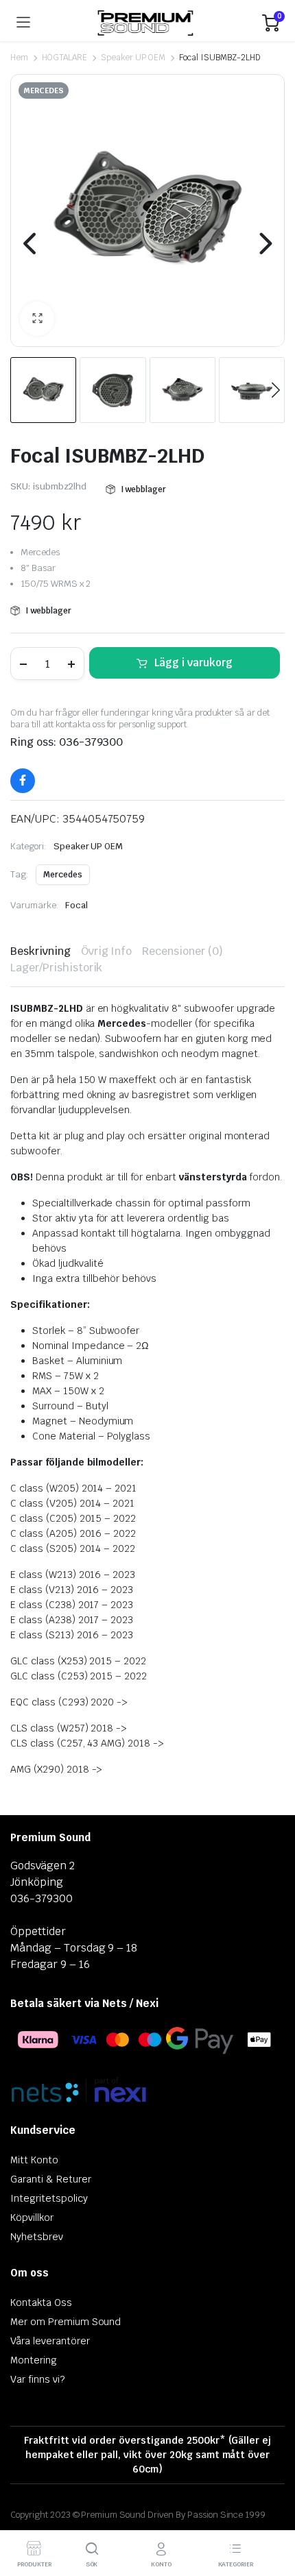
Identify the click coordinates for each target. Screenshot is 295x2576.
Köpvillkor (32, 2217)
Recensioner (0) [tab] (182, 951)
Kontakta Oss (41, 2302)
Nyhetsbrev (37, 2237)
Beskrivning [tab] (40, 951)
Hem (19, 58)
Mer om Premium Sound (66, 2322)
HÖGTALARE (64, 58)
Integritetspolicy (49, 2198)
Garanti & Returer (51, 2179)
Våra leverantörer (50, 2341)
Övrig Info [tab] (107, 951)
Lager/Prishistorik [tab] (56, 968)
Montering (34, 2360)
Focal (76, 905)
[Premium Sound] (146, 23)
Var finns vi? (37, 2379)
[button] (37, 319)
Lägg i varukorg (193, 663)
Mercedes (63, 875)
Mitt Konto (34, 2160)
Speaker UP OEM (133, 58)
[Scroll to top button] (273, 2514)
